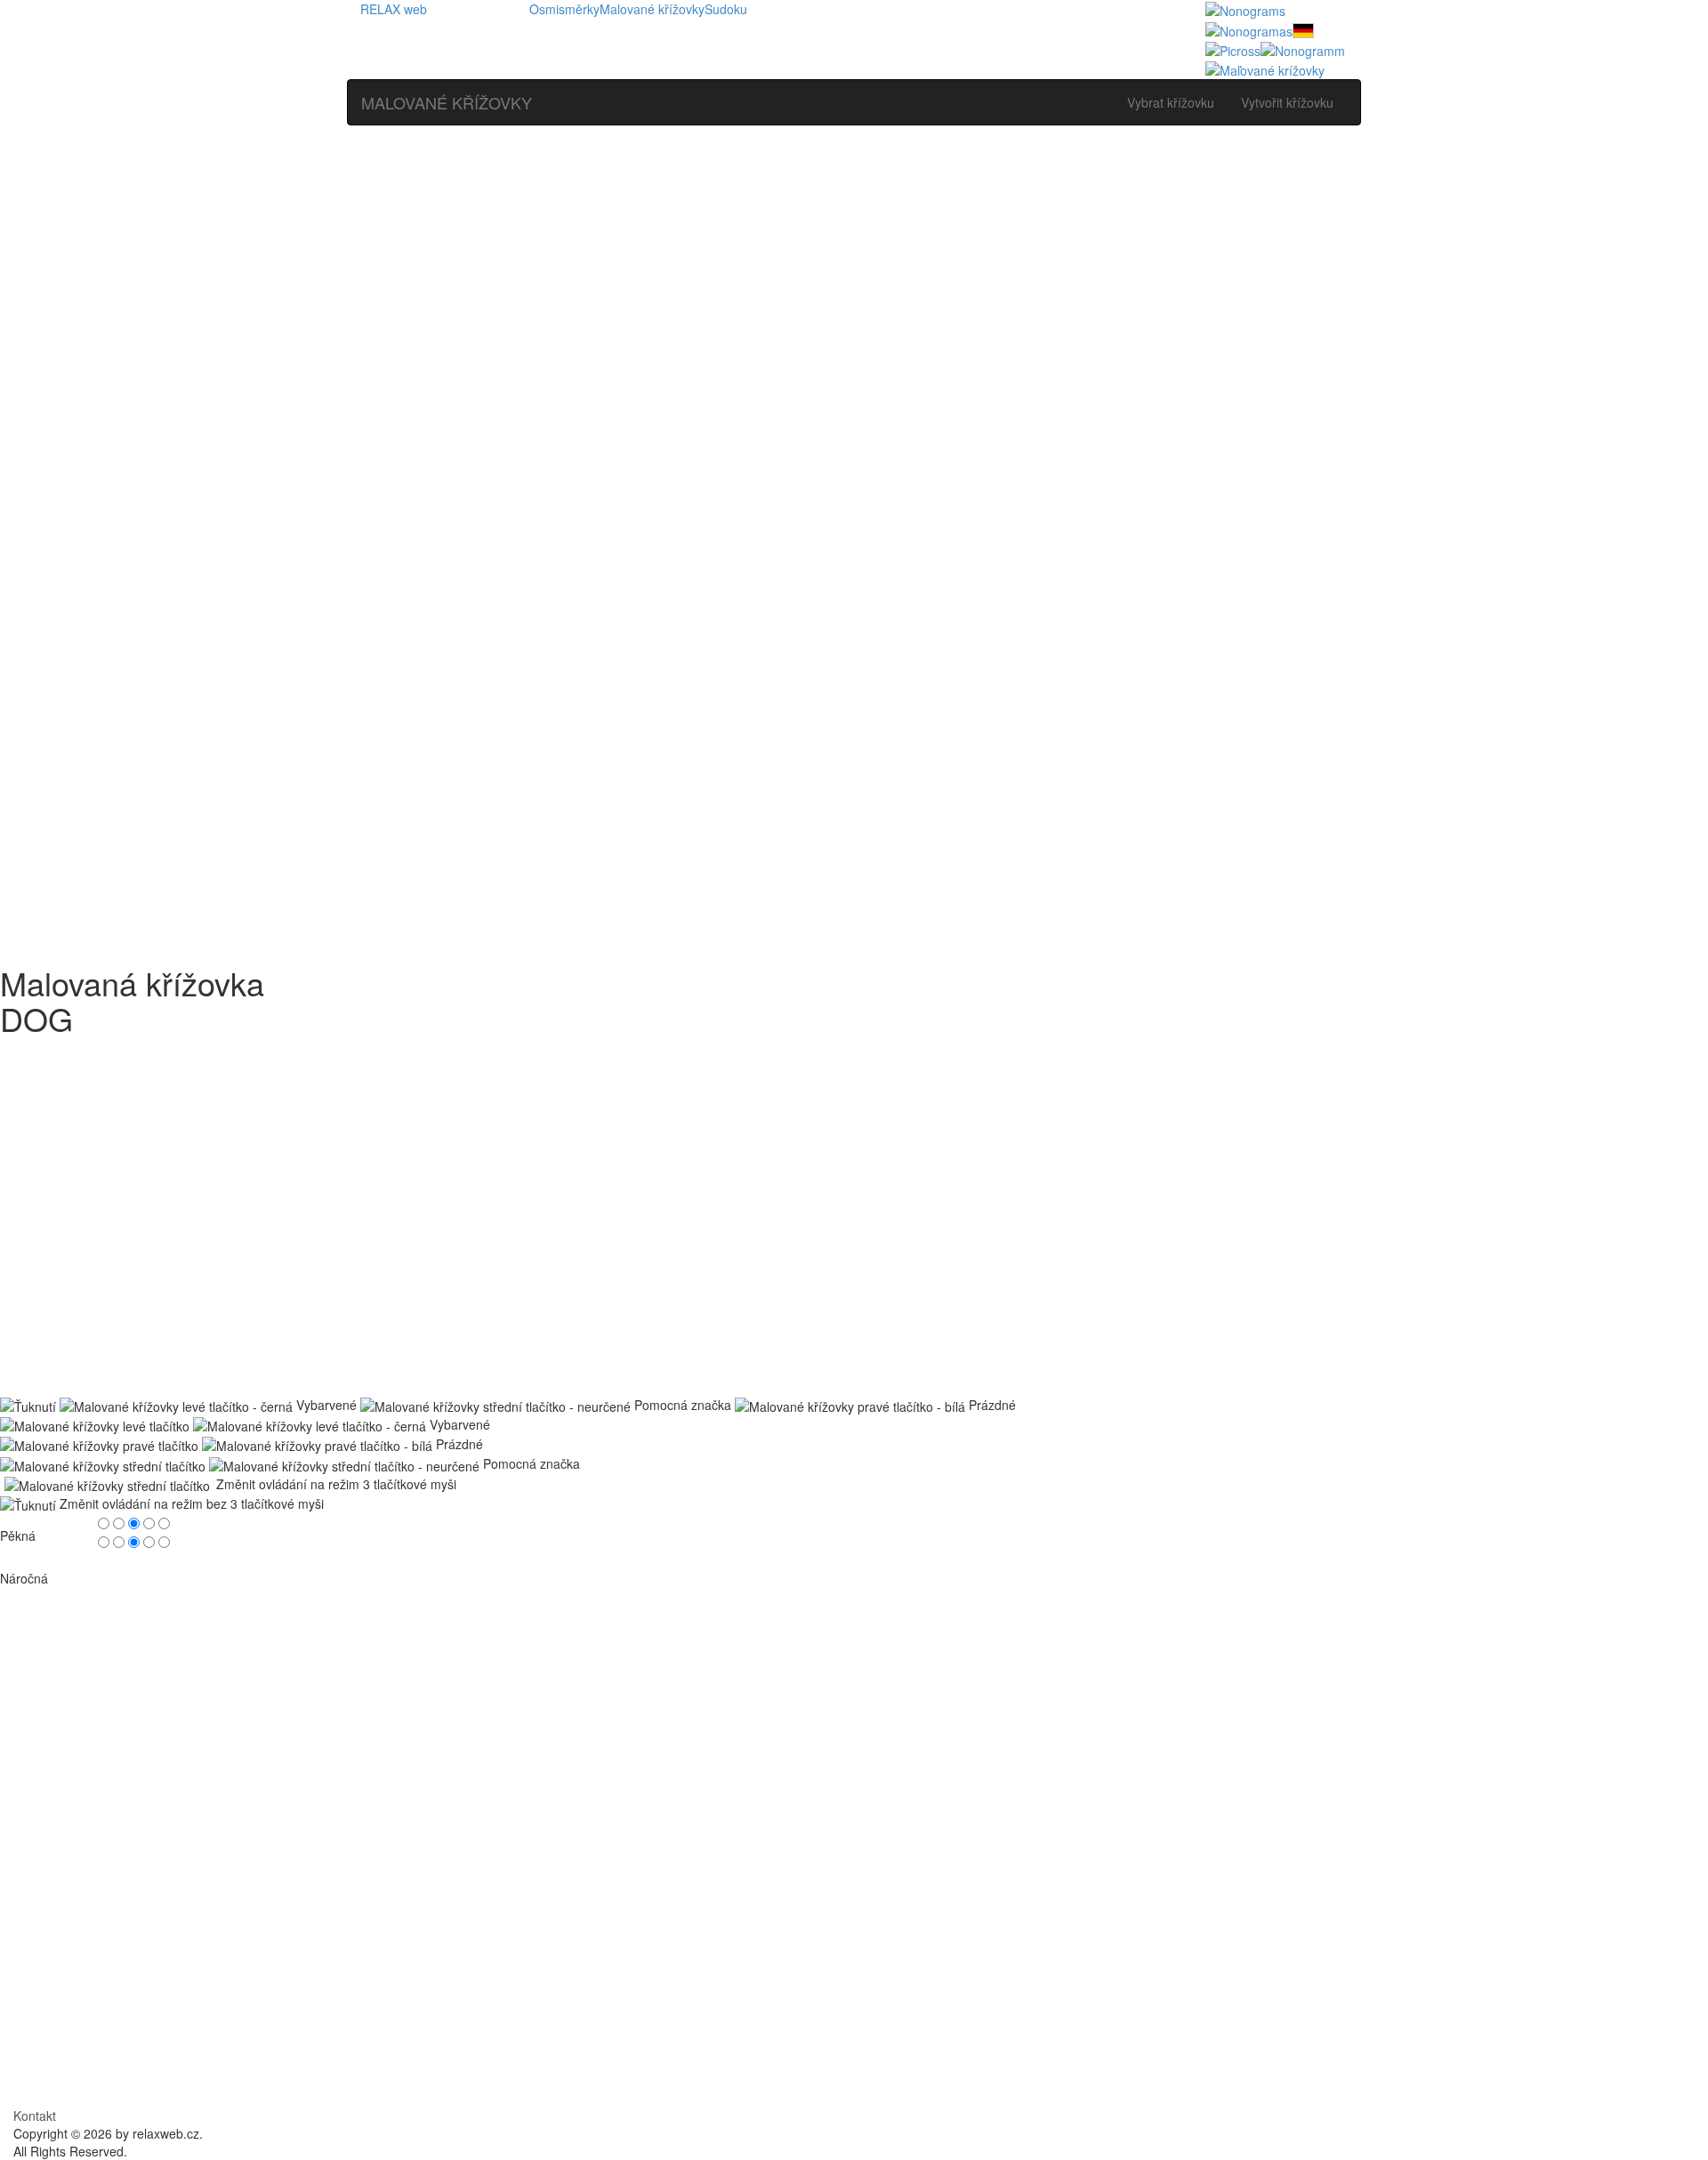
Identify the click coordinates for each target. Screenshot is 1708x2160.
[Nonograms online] (1245, 9)
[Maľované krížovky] (1265, 69)
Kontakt (35, 2116)
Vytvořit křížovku (1287, 102)
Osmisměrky (564, 9)
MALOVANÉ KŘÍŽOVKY (447, 102)
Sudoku (726, 9)
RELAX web (394, 9)
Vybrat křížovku (1171, 102)
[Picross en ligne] (1233, 49)
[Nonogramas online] (1249, 28)
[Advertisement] (854, 268)
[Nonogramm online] (1303, 28)
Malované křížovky (652, 9)
